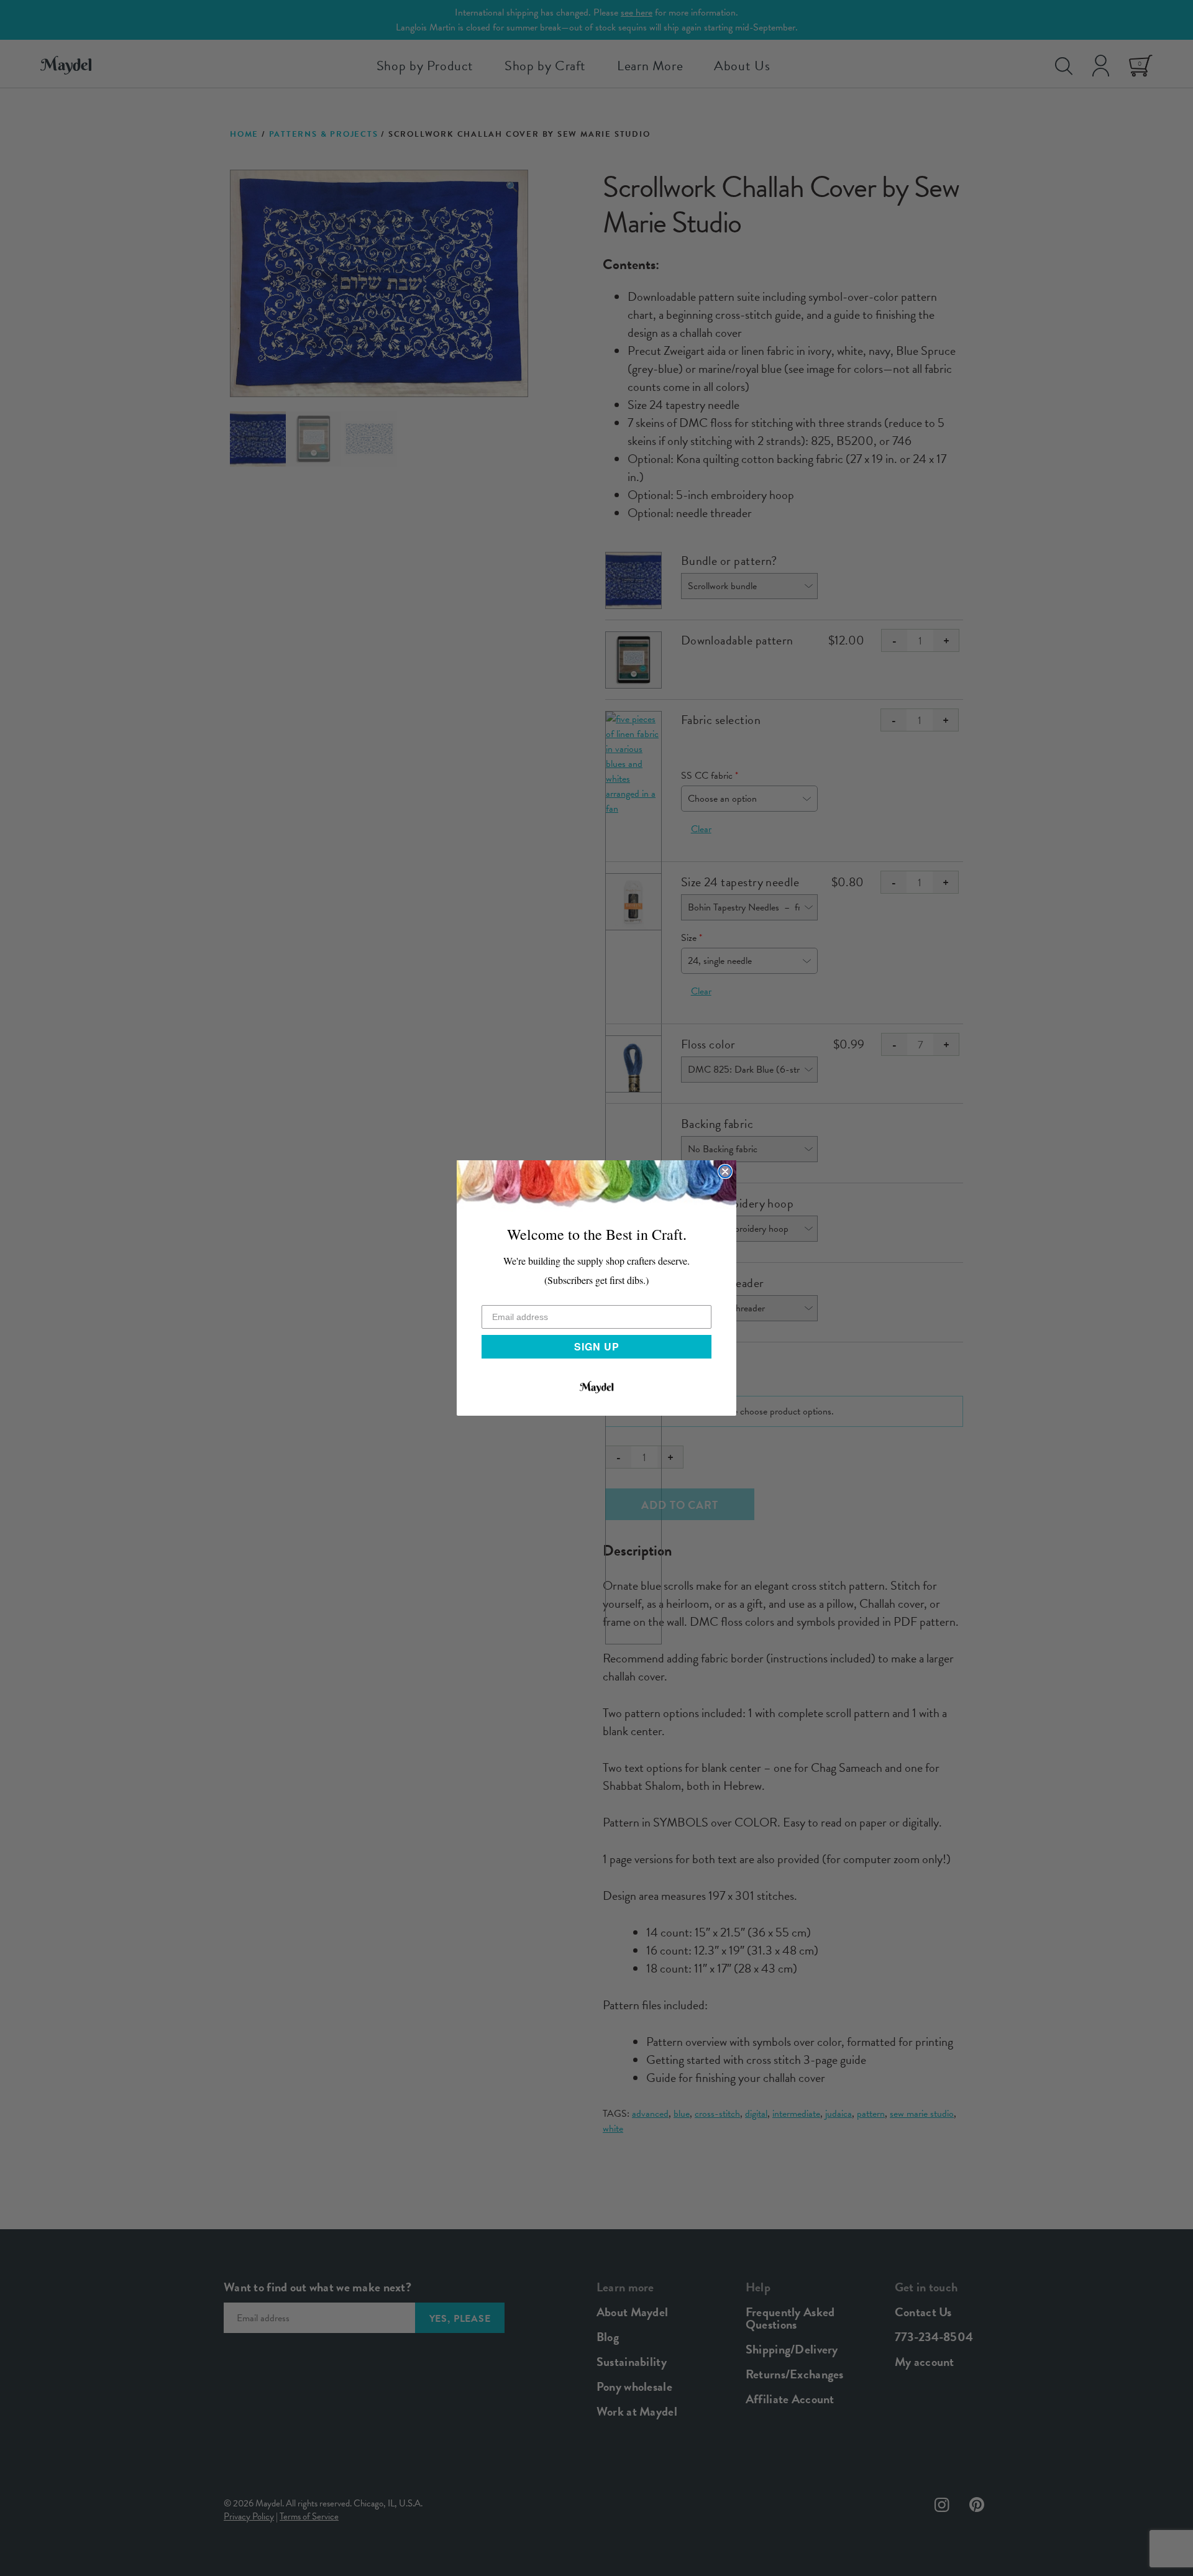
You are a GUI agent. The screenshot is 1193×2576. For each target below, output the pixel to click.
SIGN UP (597, 1346)
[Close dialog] (725, 1171)
